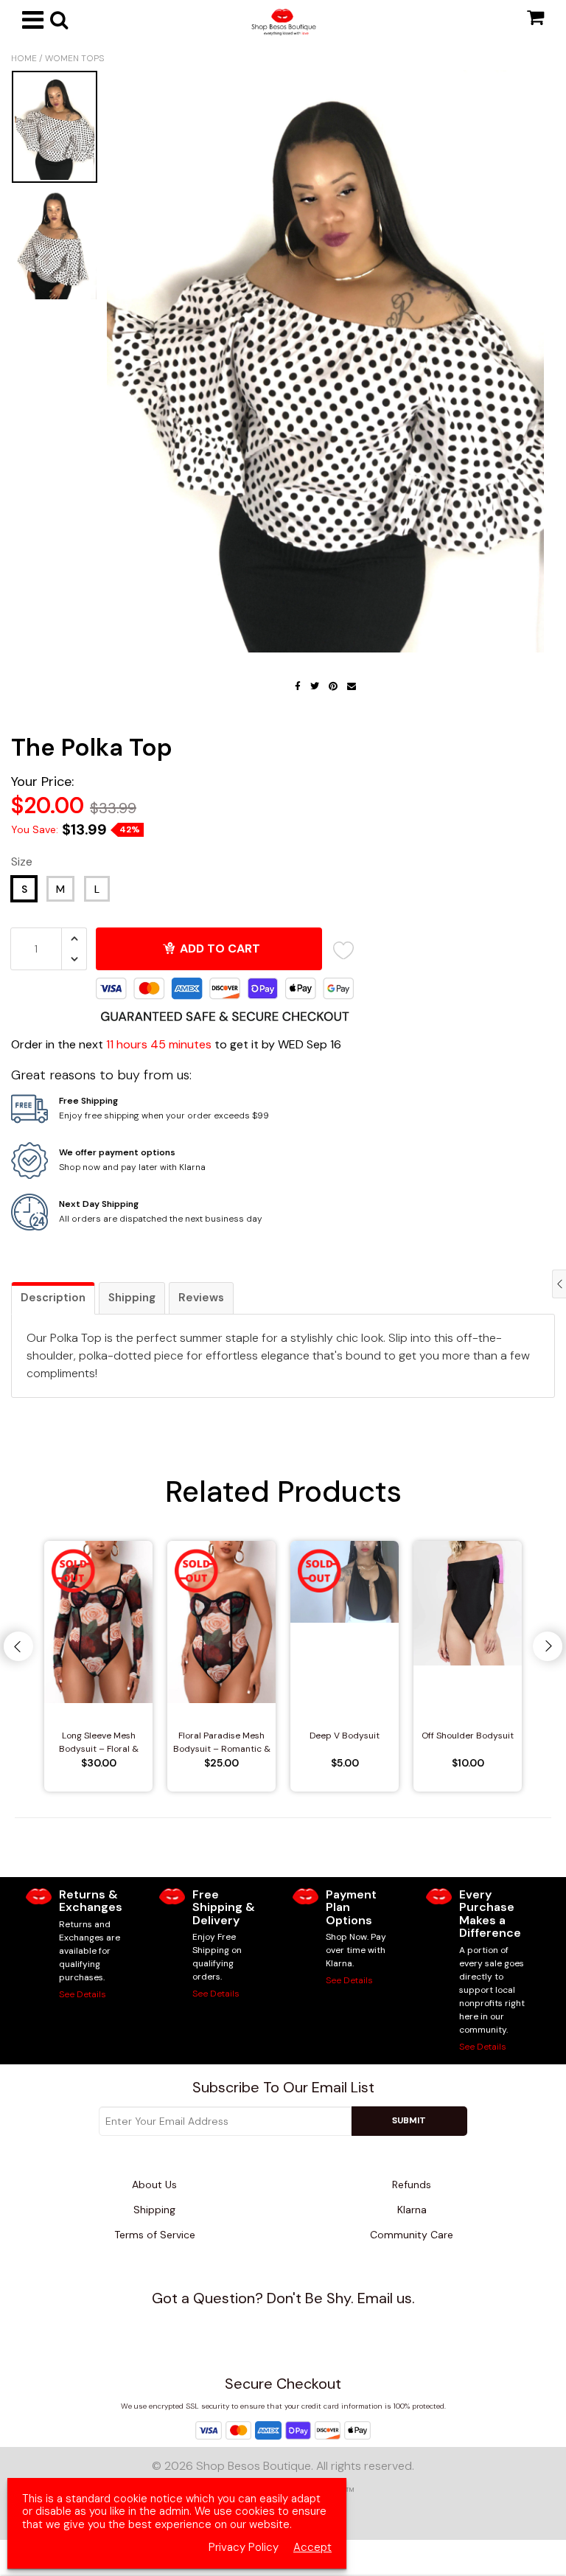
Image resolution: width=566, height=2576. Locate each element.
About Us (154, 2185)
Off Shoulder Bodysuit (468, 1736)
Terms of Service (155, 2235)
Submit (409, 2120)
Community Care (412, 2235)
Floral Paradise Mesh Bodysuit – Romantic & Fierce (222, 1743)
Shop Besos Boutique (254, 2466)
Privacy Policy (244, 2548)
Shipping (132, 1298)
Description (53, 1298)
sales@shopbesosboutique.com (292, 2325)
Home (24, 58)
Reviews (201, 1298)
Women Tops (74, 58)
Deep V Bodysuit (345, 1736)
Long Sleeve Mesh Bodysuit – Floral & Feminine (99, 1743)
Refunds (412, 2185)
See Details (83, 1994)
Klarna (412, 2210)
